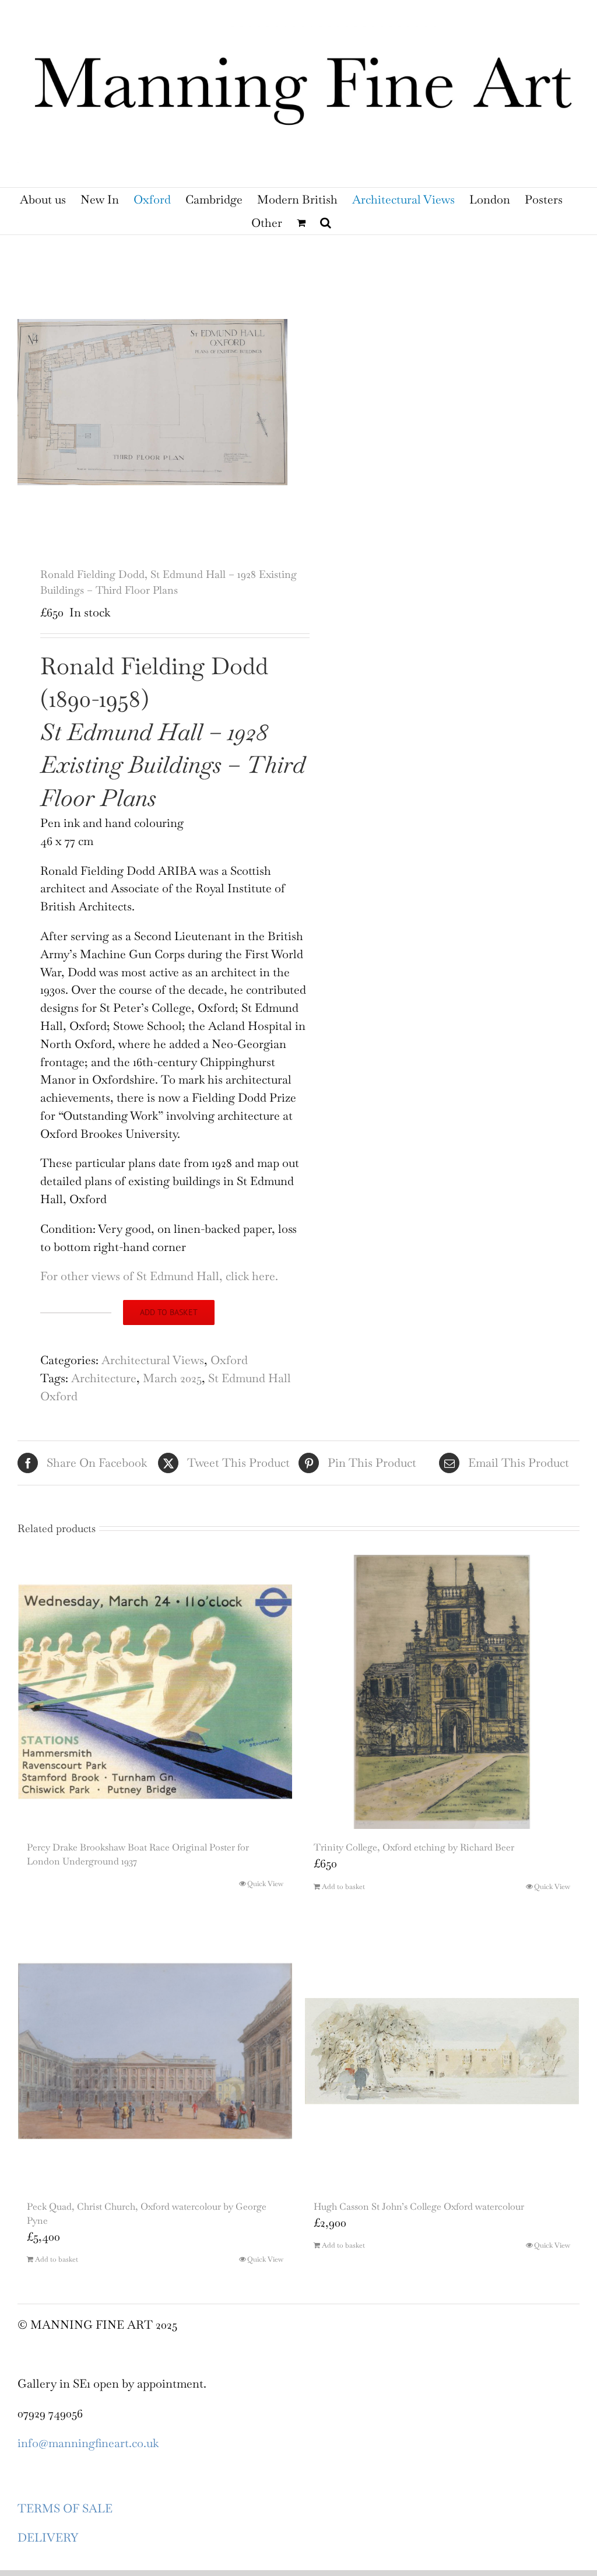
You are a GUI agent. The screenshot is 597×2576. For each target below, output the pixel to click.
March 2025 (172, 1378)
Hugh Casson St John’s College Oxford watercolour (419, 2207)
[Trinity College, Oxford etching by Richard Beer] (442, 1692)
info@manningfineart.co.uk (88, 2443)
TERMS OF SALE (65, 2508)
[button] (326, 223)
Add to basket (169, 1312)
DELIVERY (48, 2538)
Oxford (229, 1360)
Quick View (265, 1884)
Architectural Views (153, 1360)
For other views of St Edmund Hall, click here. (161, 1276)
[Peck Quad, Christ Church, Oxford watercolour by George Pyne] (155, 2051)
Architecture (104, 1378)
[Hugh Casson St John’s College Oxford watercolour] (442, 2051)
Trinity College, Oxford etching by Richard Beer (414, 1847)
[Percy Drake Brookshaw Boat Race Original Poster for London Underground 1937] (155, 1692)
